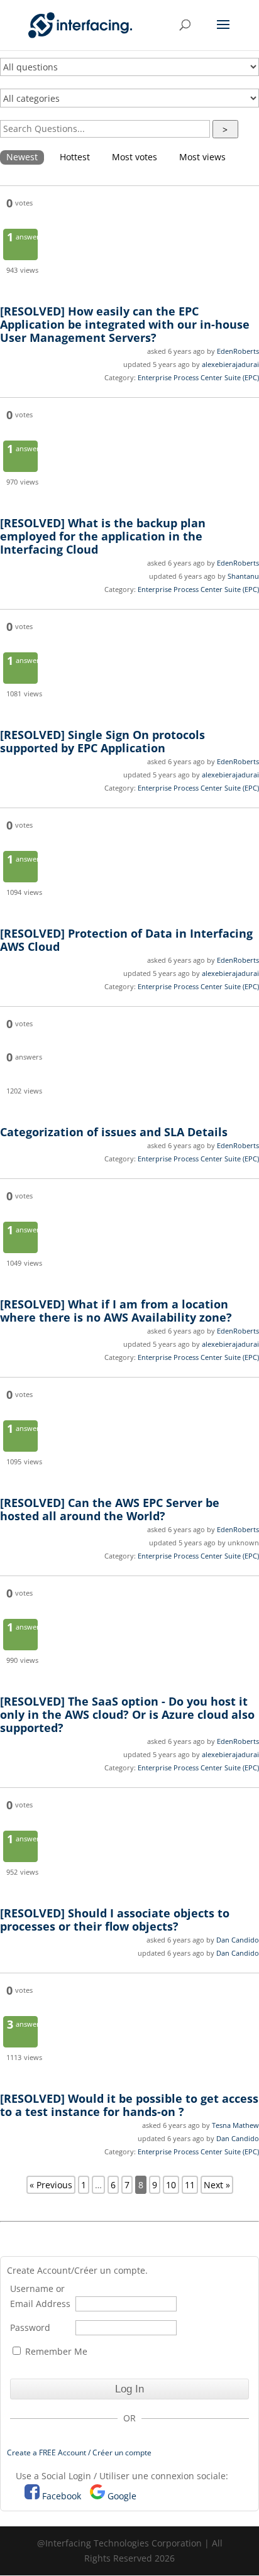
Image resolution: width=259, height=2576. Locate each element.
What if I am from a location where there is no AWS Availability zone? (116, 1311)
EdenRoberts (238, 351)
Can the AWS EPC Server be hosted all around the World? (110, 1509)
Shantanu (243, 576)
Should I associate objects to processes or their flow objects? (115, 1920)
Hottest (75, 157)
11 (190, 2185)
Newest (22, 157)
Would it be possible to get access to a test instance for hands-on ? (129, 2105)
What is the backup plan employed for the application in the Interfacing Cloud (103, 536)
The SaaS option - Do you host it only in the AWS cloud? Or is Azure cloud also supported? (127, 1714)
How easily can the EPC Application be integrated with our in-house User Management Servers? (125, 324)
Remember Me (55, 2351)
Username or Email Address (40, 2296)
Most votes (135, 157)
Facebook (62, 2496)
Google (122, 2496)
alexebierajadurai (230, 364)
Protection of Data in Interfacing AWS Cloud (126, 940)
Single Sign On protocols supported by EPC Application (102, 741)
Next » (217, 2185)
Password (30, 2327)
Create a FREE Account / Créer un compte (79, 2453)
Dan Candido (238, 1940)
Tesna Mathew (235, 2125)
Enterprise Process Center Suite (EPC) (198, 377)
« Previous (51, 2185)
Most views (202, 157)
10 (171, 2185)
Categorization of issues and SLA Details (114, 1132)
